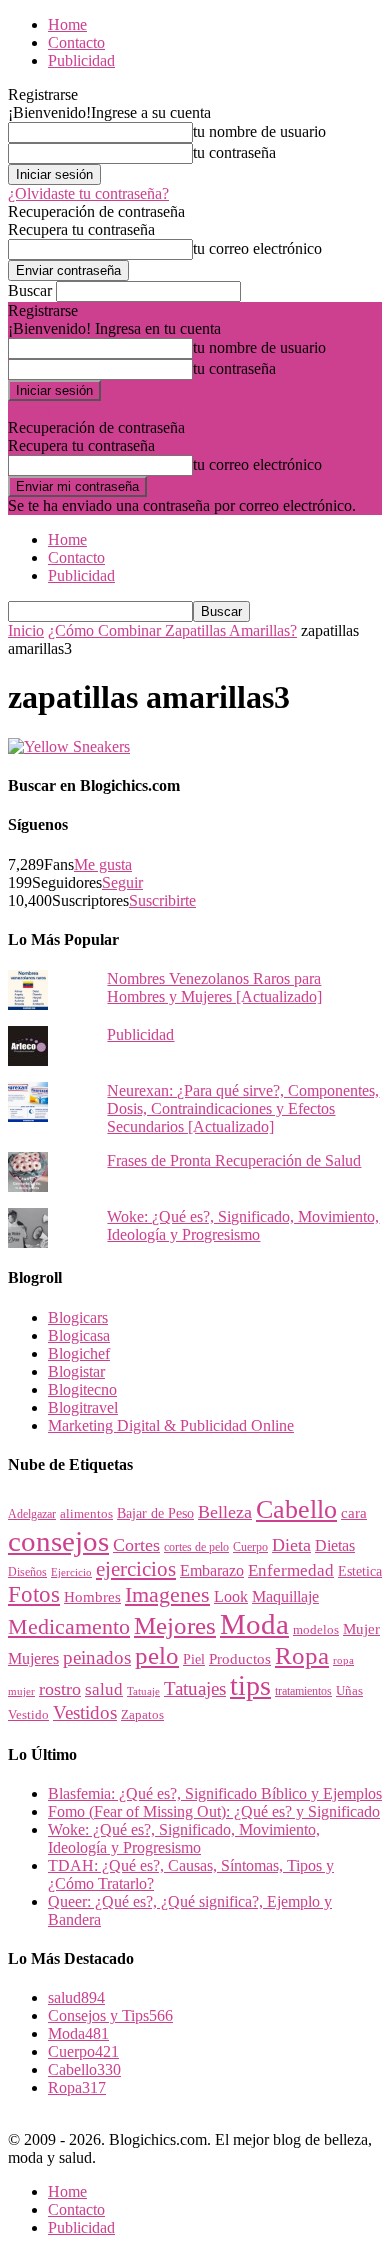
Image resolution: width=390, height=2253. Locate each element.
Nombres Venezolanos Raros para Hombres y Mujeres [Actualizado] (214, 987)
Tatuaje (143, 1691)
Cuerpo (250, 1547)
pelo (157, 1655)
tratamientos (303, 1691)
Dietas (335, 1545)
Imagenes (167, 1594)
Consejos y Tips (110, 2015)
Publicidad (81, 60)
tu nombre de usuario (259, 131)
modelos (316, 1629)
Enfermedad (291, 1570)
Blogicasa (79, 1335)
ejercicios (136, 1569)
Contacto (76, 42)
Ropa (302, 1655)
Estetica (360, 1571)
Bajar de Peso (155, 1513)
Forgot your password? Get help (110, 409)
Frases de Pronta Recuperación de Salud (234, 1160)
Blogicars (78, 1317)
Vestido (28, 1714)
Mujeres (33, 1658)
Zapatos (142, 1715)
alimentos (86, 1514)
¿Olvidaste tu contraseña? (88, 193)
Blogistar (76, 1371)
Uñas (349, 1690)
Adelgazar (32, 1514)
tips (250, 1685)
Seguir (122, 882)
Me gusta (103, 864)
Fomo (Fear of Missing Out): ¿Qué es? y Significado (214, 1811)
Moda (254, 1624)
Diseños (27, 1572)
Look (231, 1596)
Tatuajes (195, 1688)
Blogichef (79, 1353)
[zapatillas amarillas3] (69, 746)
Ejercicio (71, 1572)
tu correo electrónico (257, 248)
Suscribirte (162, 900)
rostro (60, 1689)
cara (354, 1513)
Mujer (361, 1629)
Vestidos (85, 1712)
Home (67, 24)
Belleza (225, 1512)
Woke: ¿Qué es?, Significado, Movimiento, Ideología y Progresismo (243, 1225)
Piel (194, 1659)
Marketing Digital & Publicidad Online (171, 1425)
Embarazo (212, 1570)
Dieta (291, 1545)
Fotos (34, 1594)
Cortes (136, 1545)
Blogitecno (82, 1389)
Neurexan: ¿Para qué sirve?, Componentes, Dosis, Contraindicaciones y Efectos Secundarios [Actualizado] (243, 1108)
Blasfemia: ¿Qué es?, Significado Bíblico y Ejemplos (215, 1793)
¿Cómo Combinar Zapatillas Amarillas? (172, 630)
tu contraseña (234, 152)
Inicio (26, 630)
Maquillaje (285, 1596)
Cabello (296, 1509)
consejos (58, 1541)
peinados (97, 1657)
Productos (240, 1658)
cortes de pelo (196, 1547)
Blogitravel (83, 1407)
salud (104, 1689)
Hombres (92, 1597)
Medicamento (69, 1627)
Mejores (175, 1625)
